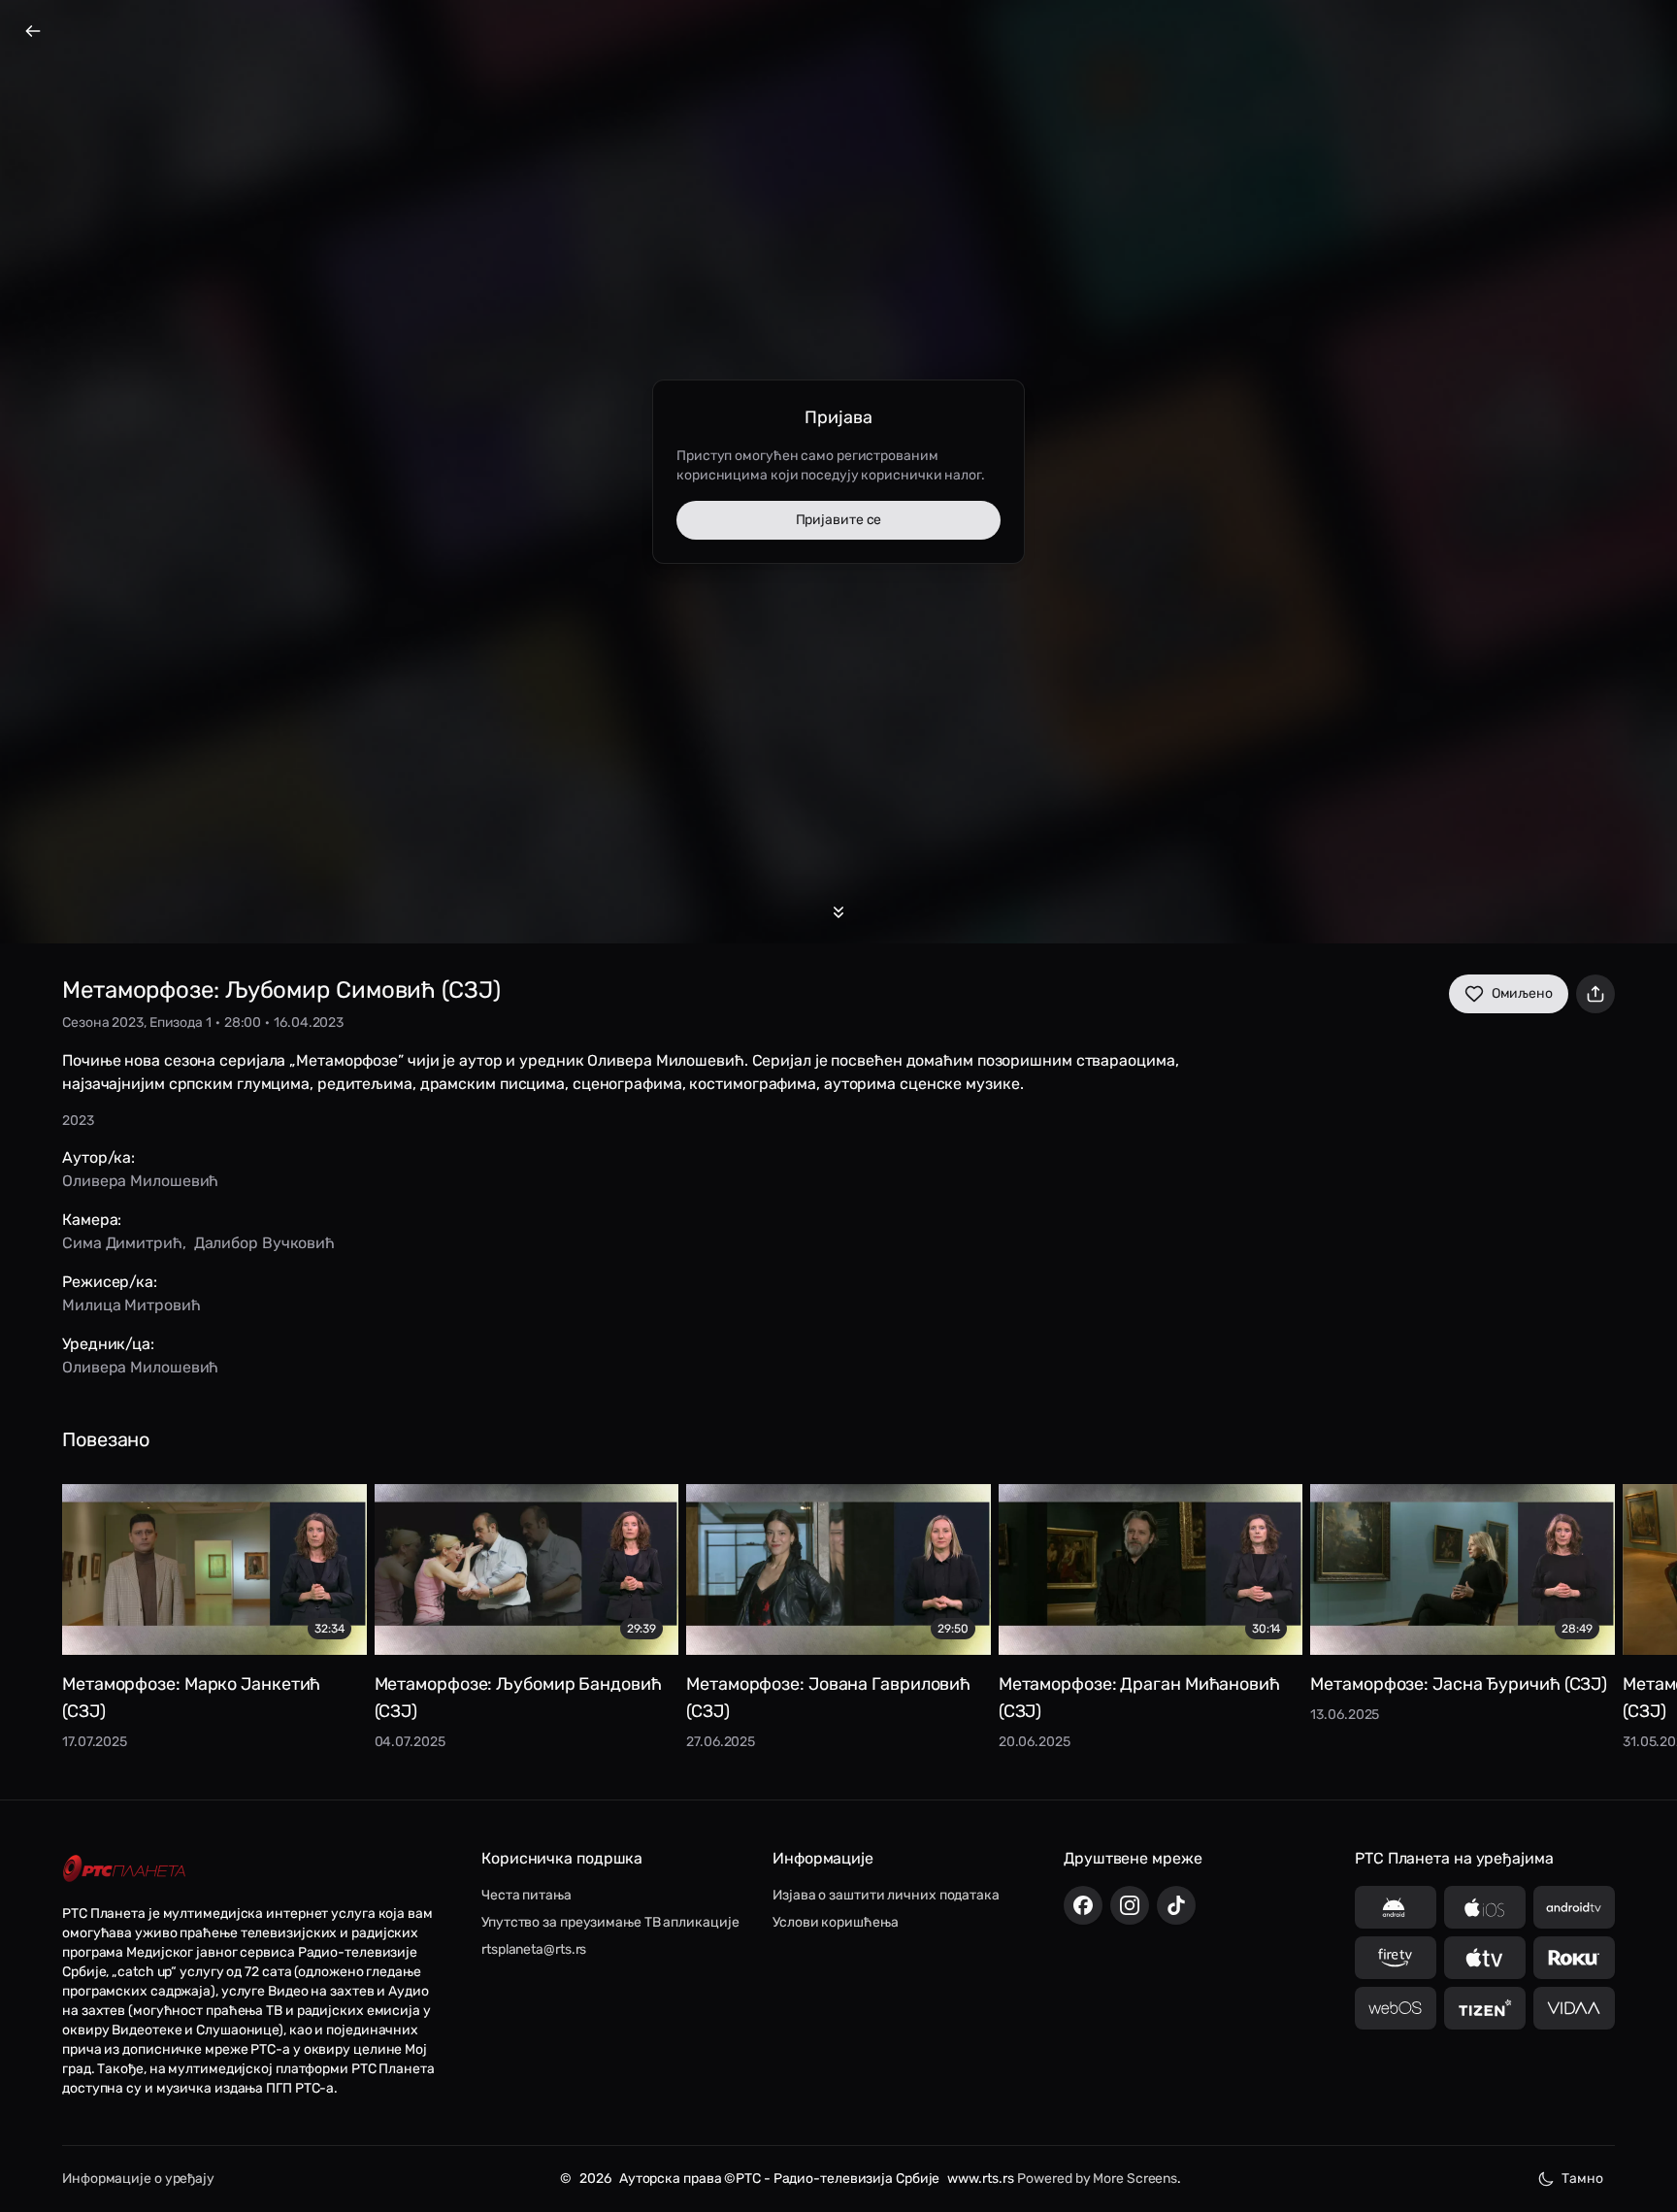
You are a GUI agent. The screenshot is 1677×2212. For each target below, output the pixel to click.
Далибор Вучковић (264, 1243)
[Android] (1396, 1907)
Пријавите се (839, 520)
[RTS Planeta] (124, 1868)
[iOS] (1485, 1907)
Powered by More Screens (1097, 2179)
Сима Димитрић (122, 1243)
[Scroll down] (838, 912)
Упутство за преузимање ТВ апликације (610, 1922)
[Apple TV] (1485, 1958)
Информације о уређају (138, 2179)
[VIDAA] (1574, 2008)
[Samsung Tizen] (1485, 2008)
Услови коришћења (835, 1922)
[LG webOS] (1396, 2008)
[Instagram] (1130, 1905)
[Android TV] (1574, 1907)
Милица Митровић (132, 1305)
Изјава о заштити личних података (886, 1895)
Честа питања (526, 1895)
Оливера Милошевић (140, 1181)
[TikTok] (1176, 1905)
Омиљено (1522, 993)
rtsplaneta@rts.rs (534, 1949)
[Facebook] (1083, 1905)
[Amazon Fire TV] (1396, 1958)
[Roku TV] (1574, 1958)
